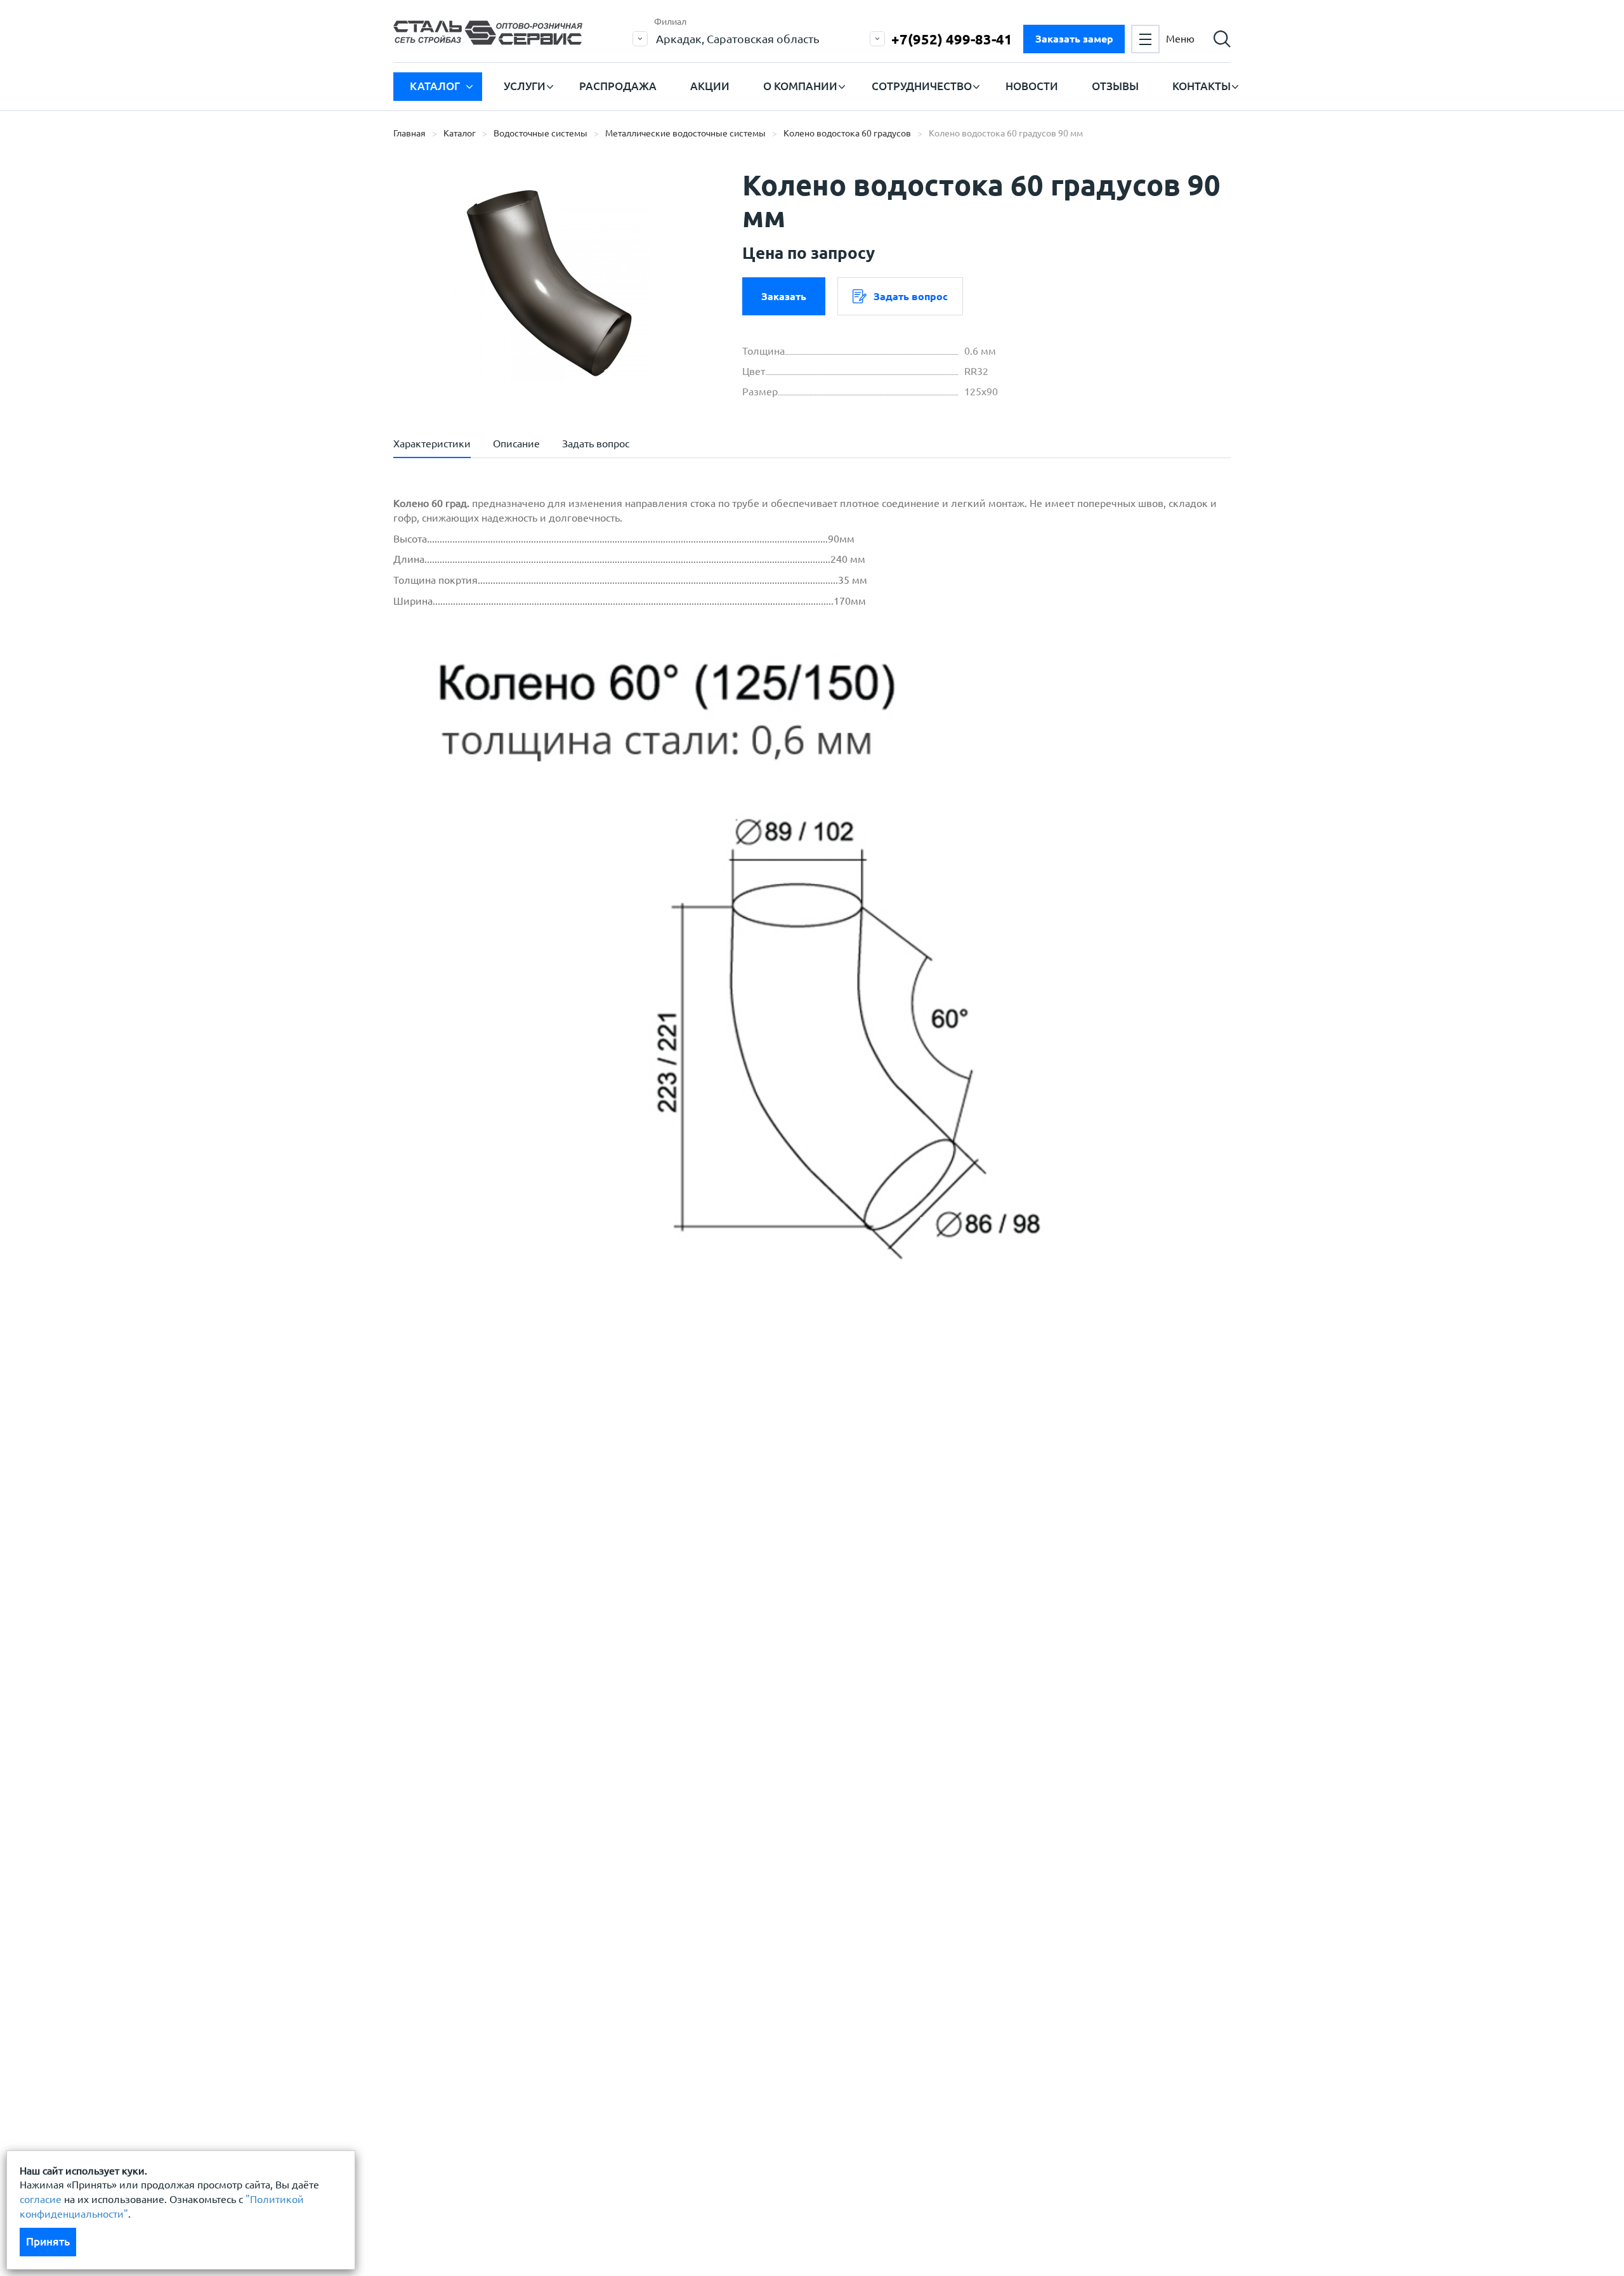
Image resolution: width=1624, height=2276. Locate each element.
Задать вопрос (911, 296)
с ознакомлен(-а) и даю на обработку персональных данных (569, 1528)
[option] (552, 282)
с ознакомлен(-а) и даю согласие (575, 1560)
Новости (1032, 86)
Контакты (1202, 86)
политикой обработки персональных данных (531, 1521)
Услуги (525, 86)
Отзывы (1115, 86)
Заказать (784, 296)
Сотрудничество (922, 86)
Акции (710, 86)
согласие (41, 2199)
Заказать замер (1074, 39)
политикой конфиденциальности (503, 1560)
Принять (48, 2241)
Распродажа (618, 86)
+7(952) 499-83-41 (952, 39)
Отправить (716, 1622)
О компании (800, 86)
